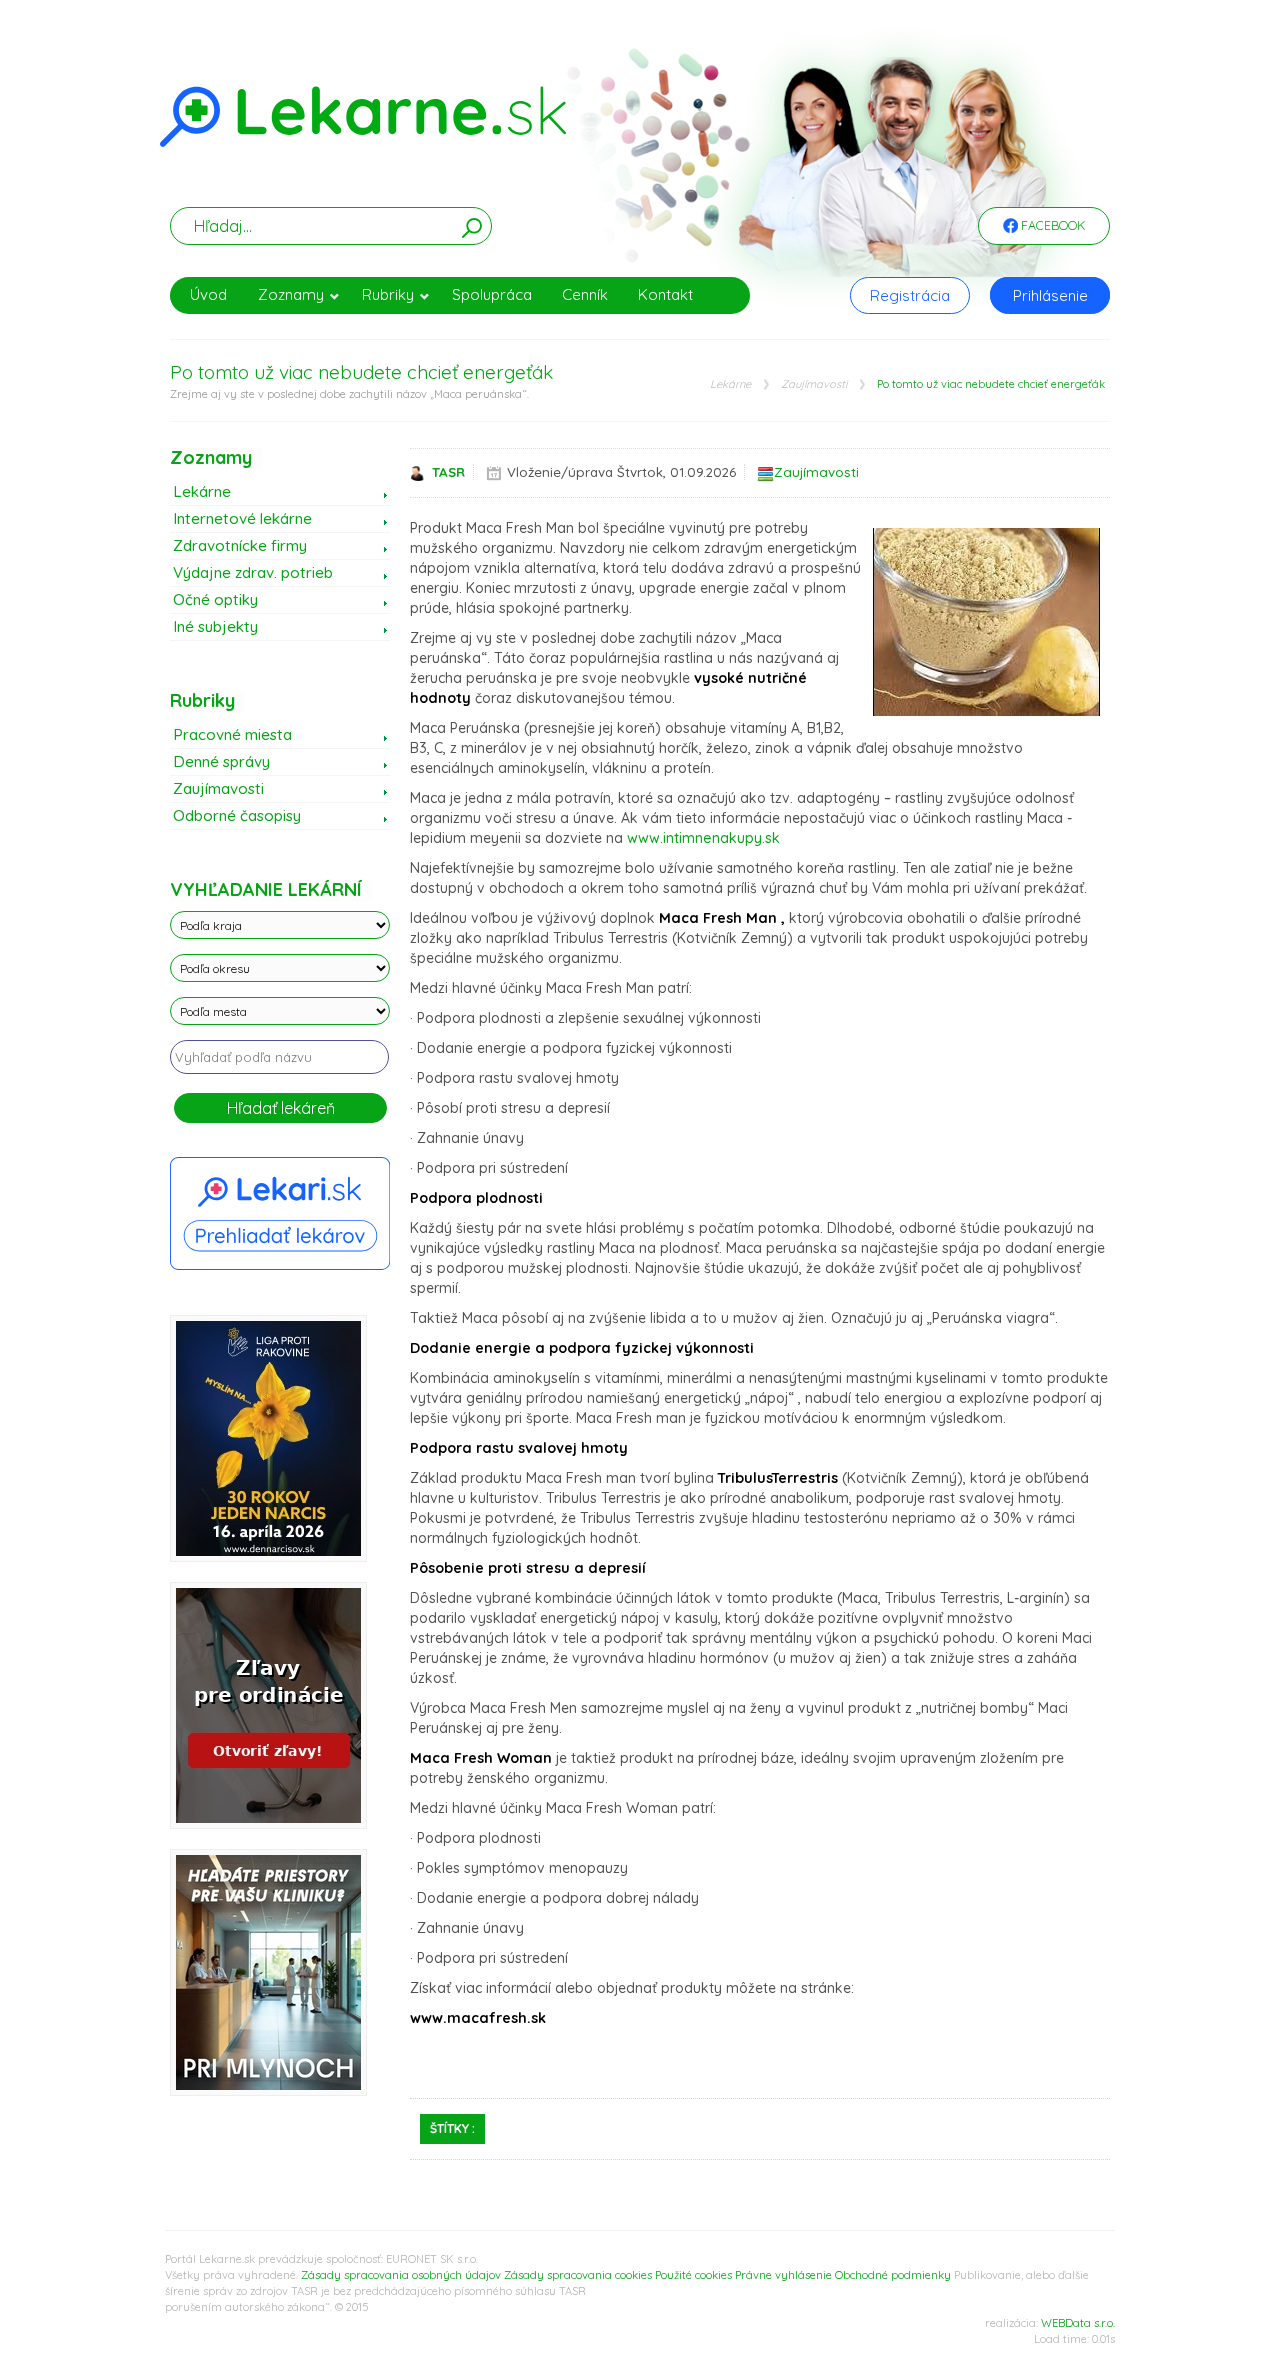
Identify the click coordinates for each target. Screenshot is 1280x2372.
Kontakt (665, 294)
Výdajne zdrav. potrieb (253, 572)
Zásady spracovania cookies (578, 2275)
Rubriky (388, 294)
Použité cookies (693, 2275)
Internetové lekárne (242, 518)
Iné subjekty (215, 626)
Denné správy (221, 761)
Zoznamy (291, 294)
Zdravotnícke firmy (240, 545)
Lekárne (730, 384)
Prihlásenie (1050, 295)
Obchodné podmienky (893, 2275)
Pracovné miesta (232, 734)
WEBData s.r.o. (1078, 2323)
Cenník (585, 294)
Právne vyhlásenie (783, 2275)
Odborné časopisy (237, 815)
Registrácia (910, 295)
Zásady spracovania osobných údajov (401, 2275)
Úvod (208, 294)
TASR (448, 472)
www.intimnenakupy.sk (703, 838)
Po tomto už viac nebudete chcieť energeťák (991, 384)
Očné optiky (215, 599)
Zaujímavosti (814, 384)
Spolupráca (492, 294)
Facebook (1051, 225)
